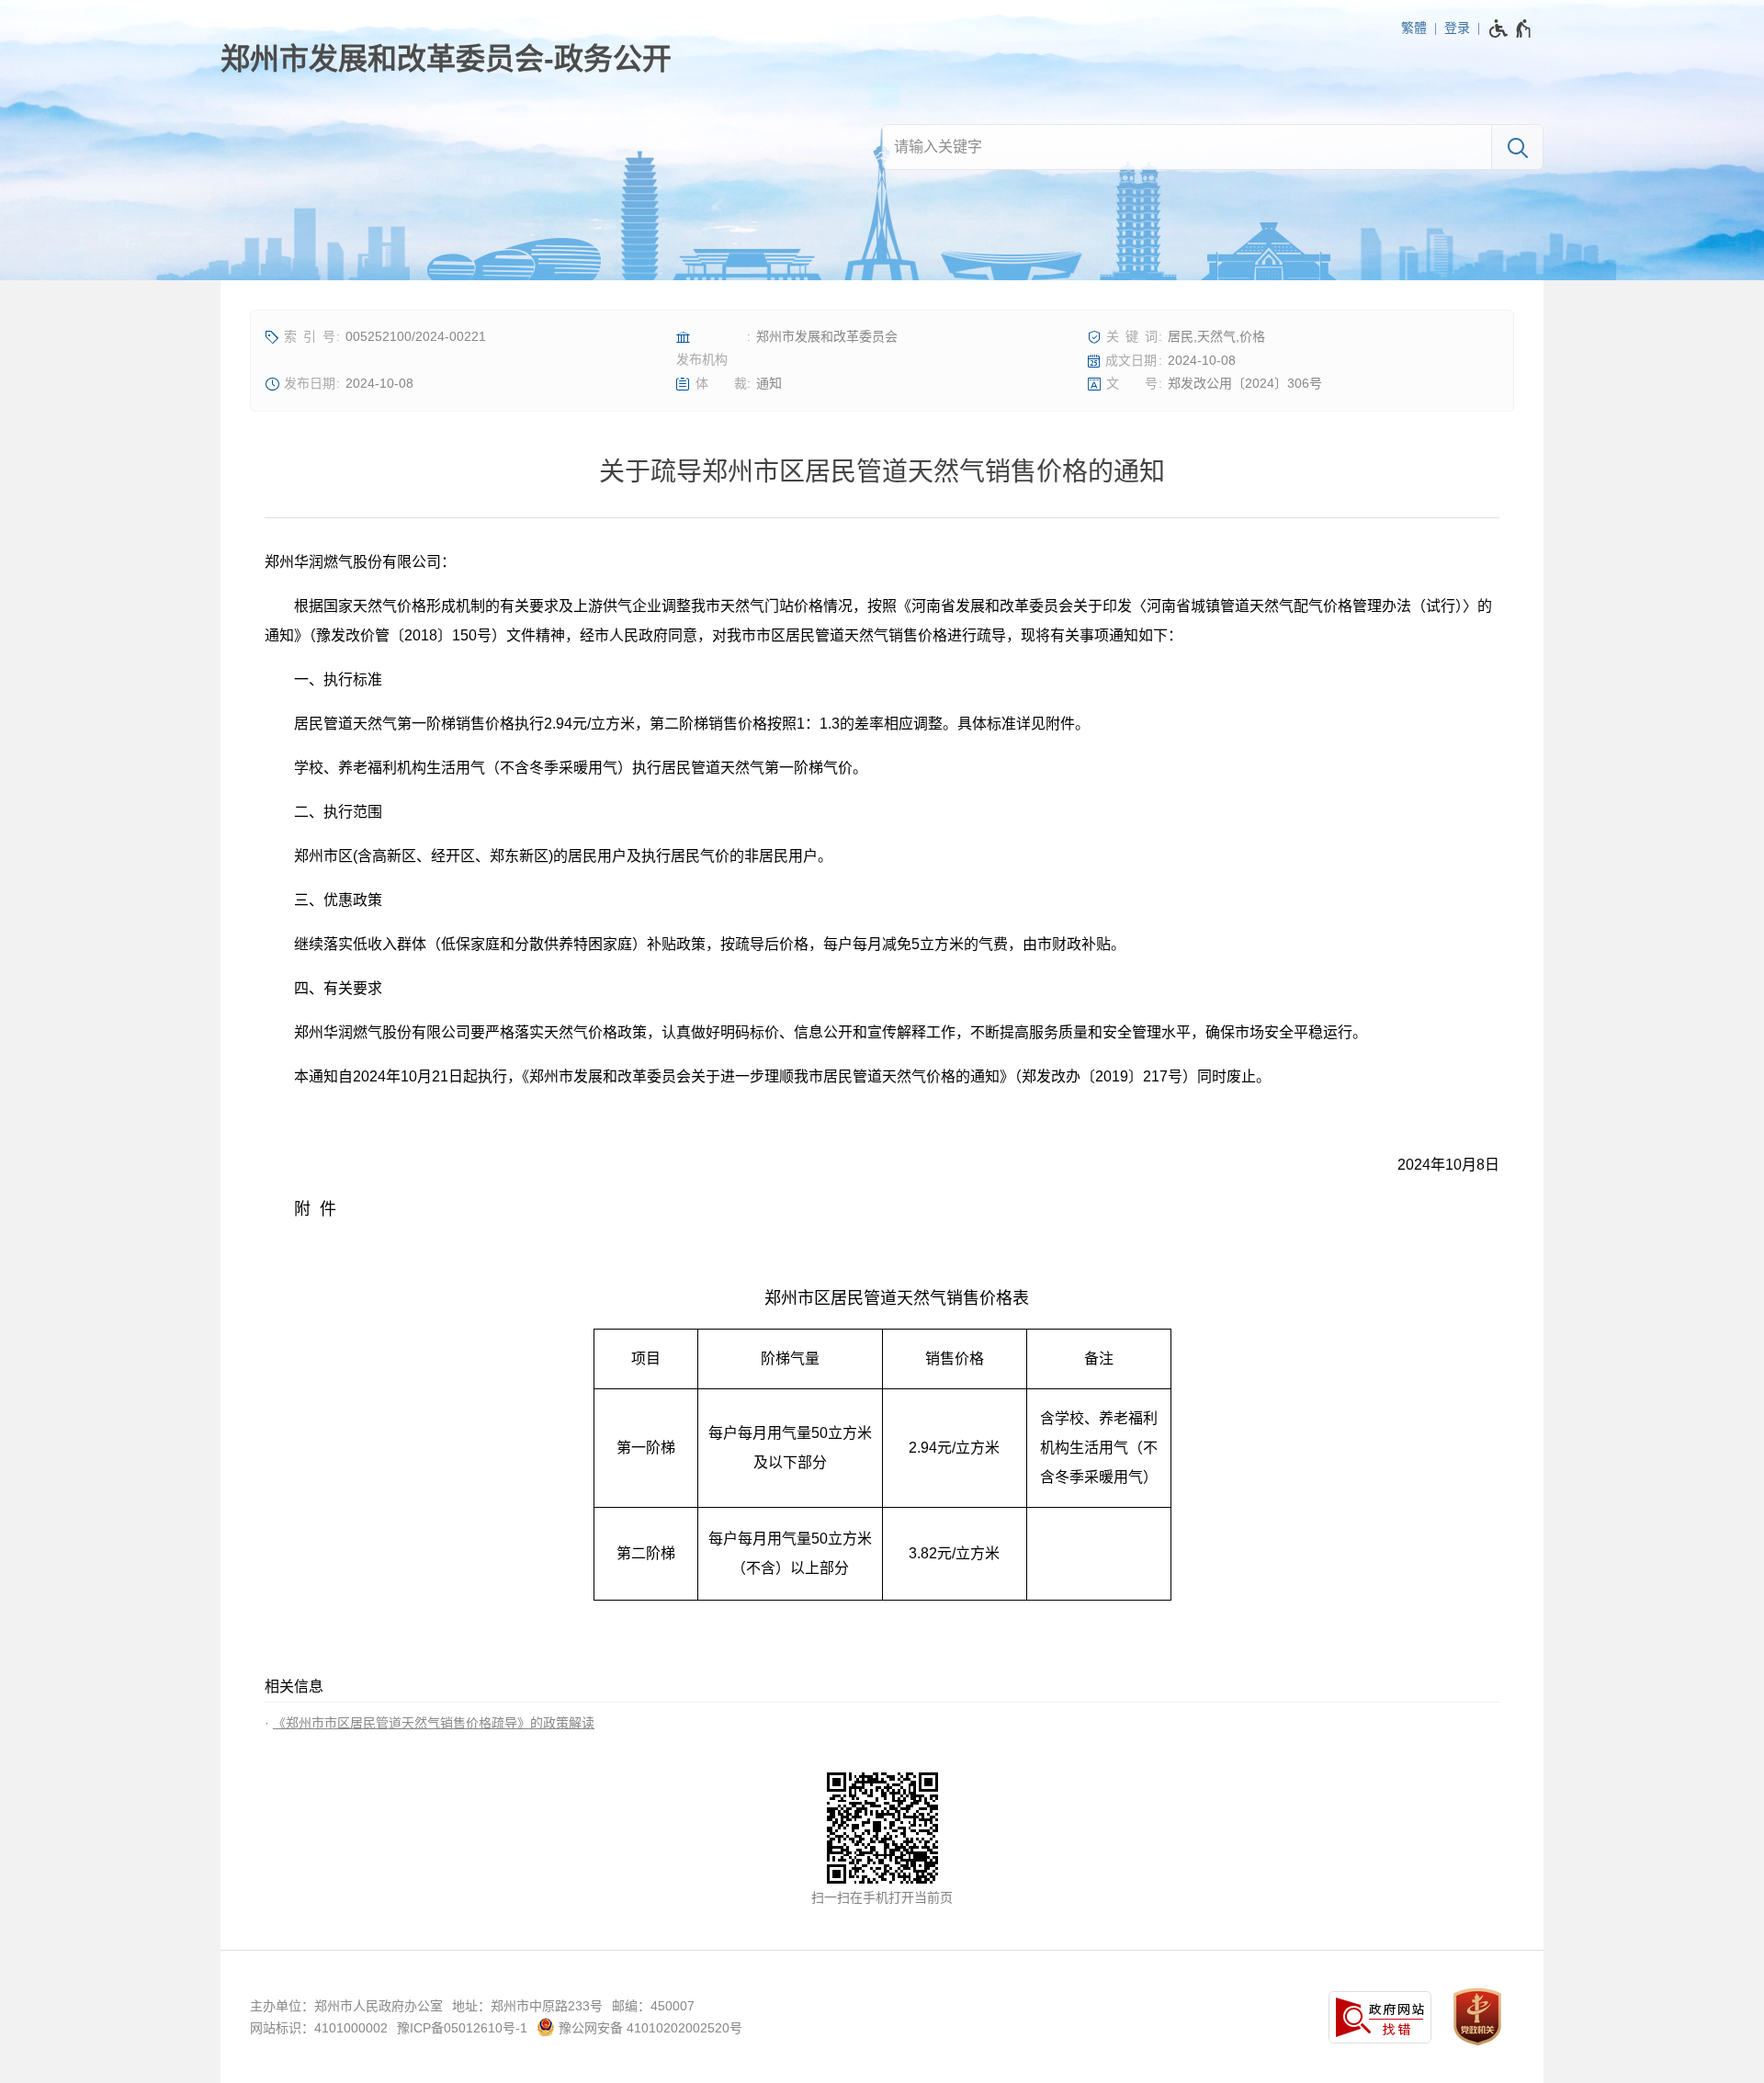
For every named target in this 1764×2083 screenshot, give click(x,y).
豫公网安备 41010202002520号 (649, 2028)
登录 (1457, 28)
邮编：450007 (653, 2006)
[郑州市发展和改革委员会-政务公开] (446, 59)
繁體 (1414, 28)
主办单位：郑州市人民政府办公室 (346, 2006)
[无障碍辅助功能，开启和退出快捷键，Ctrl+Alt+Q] (1511, 28)
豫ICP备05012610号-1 (462, 2028)
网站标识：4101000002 (319, 2028)
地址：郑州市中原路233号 (527, 2006)
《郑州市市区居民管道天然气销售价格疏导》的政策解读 (434, 1723)
